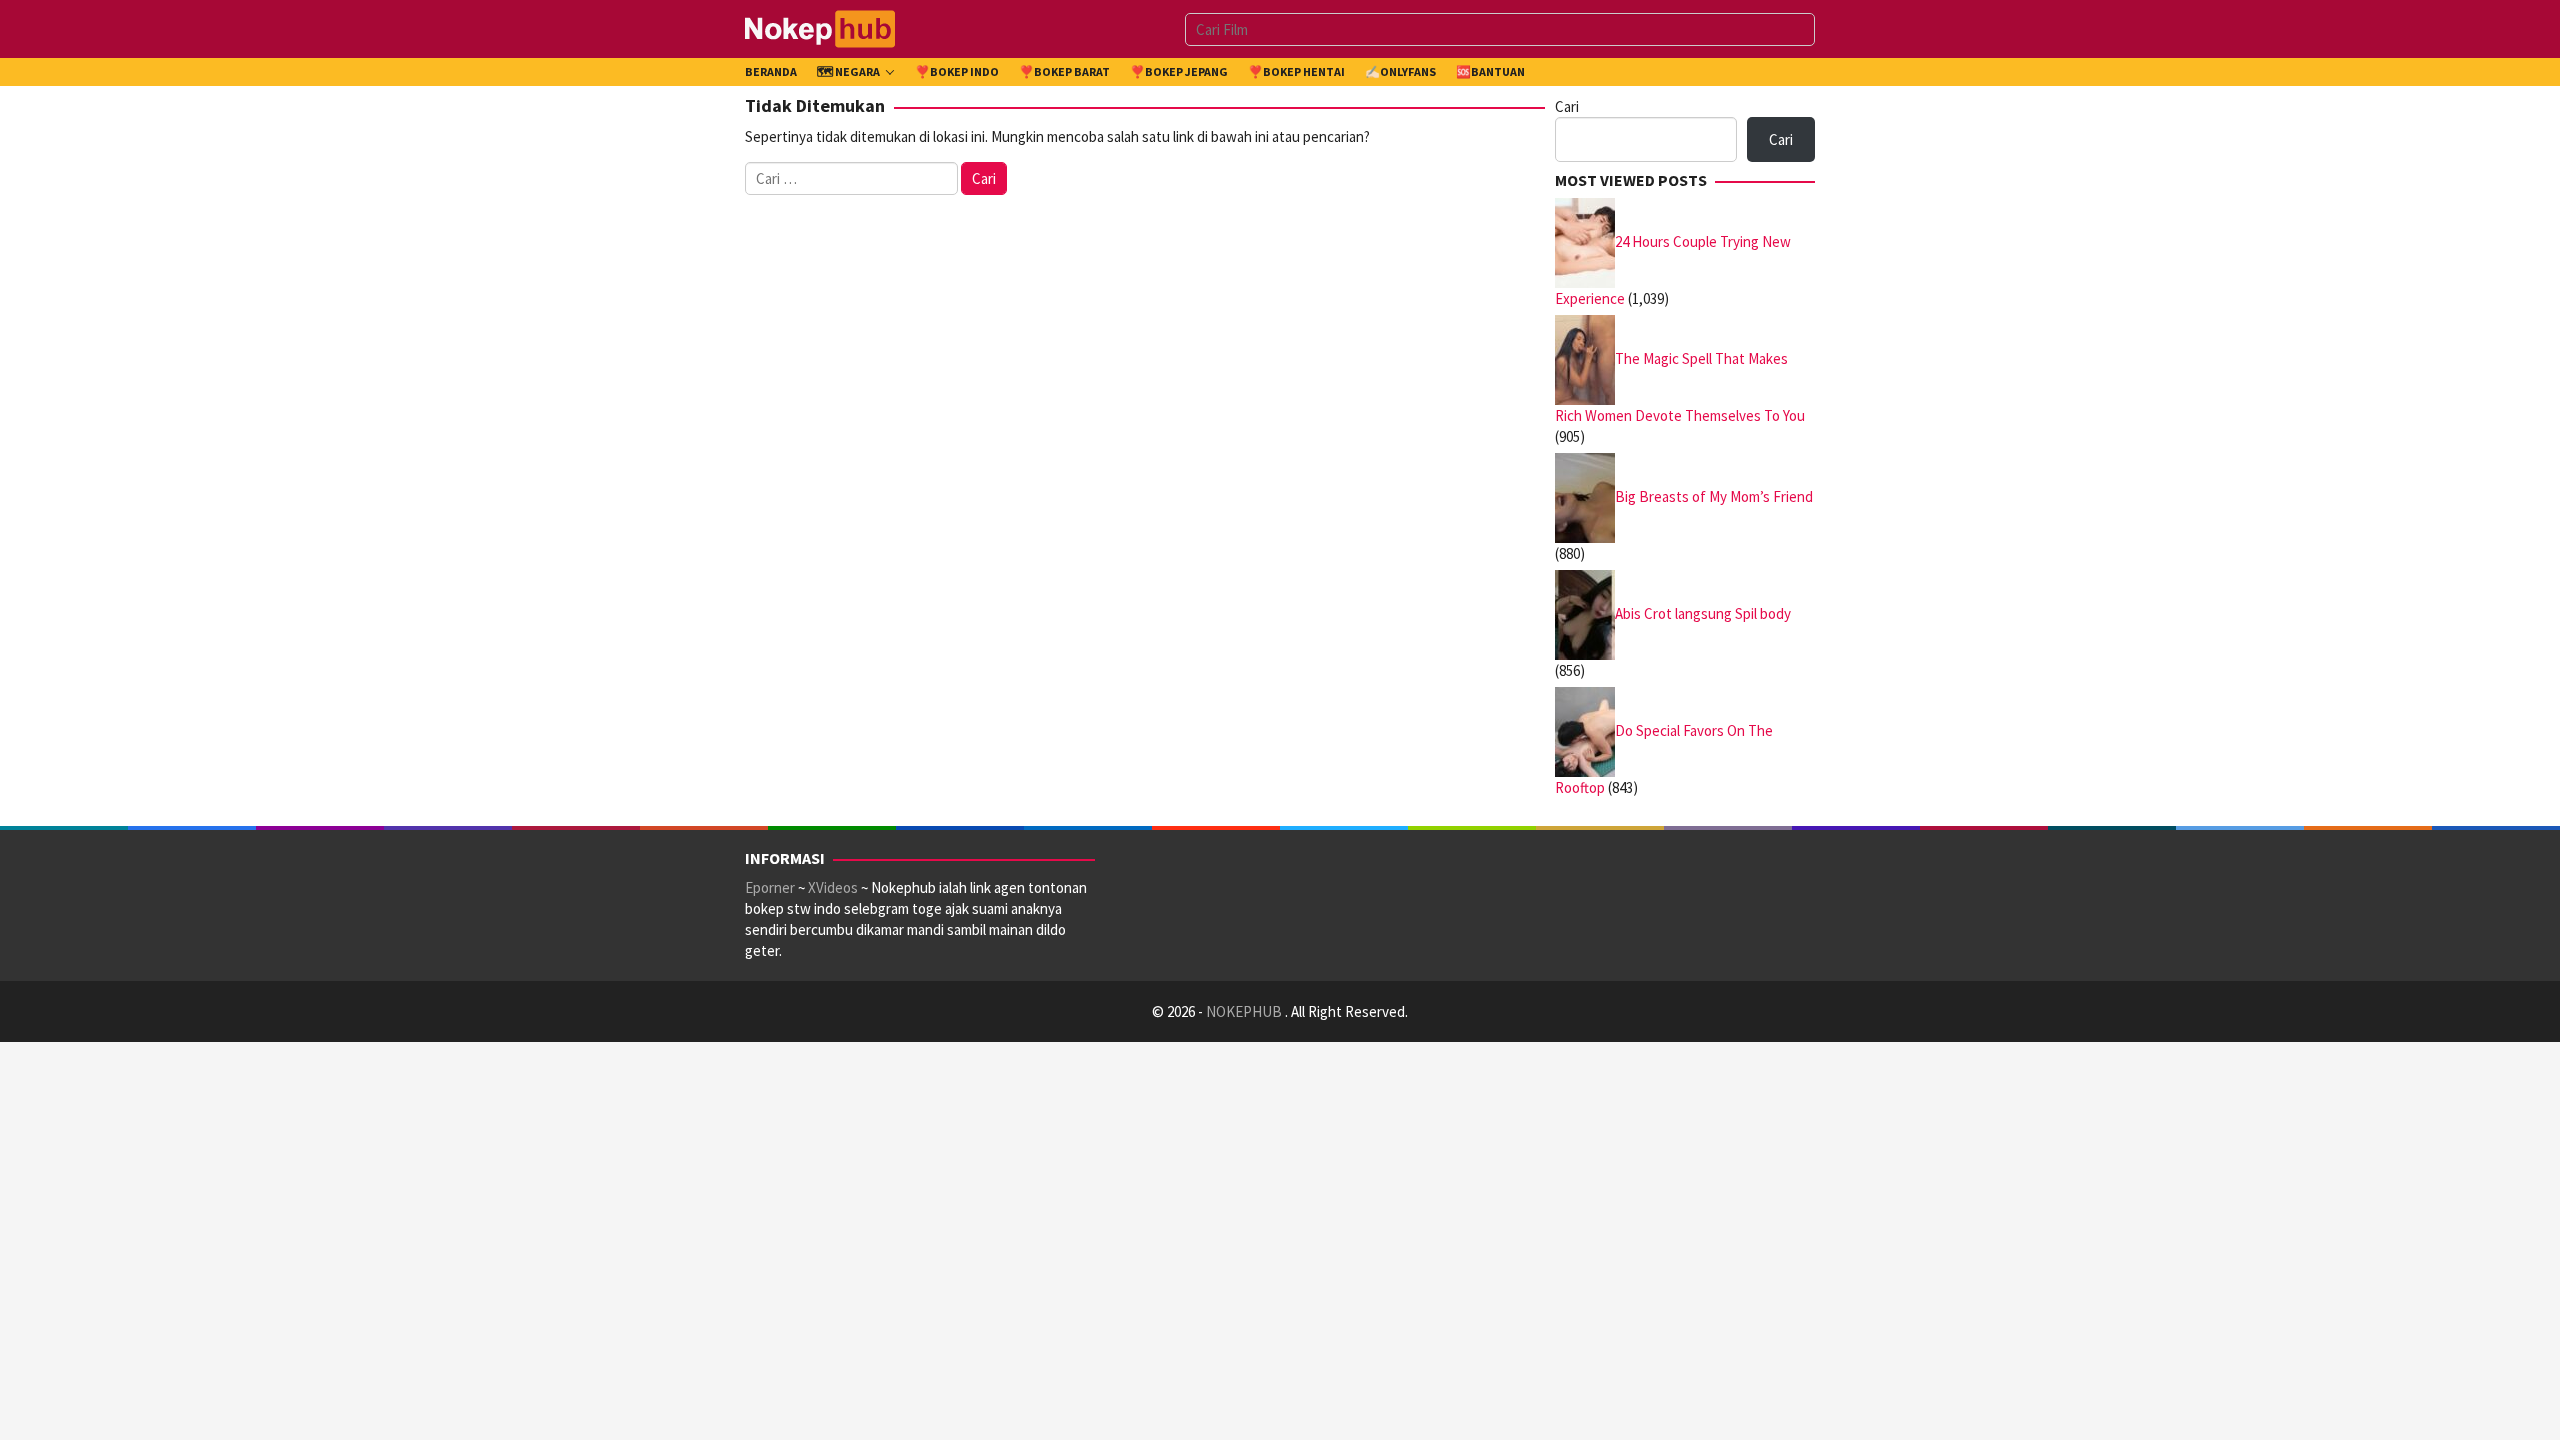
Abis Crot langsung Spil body (1703, 612)
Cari (1567, 106)
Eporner (770, 887)
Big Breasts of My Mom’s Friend (1714, 495)
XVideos (833, 887)
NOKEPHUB (1245, 1011)
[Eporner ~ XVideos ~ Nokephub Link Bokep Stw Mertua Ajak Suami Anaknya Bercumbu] (820, 27)
